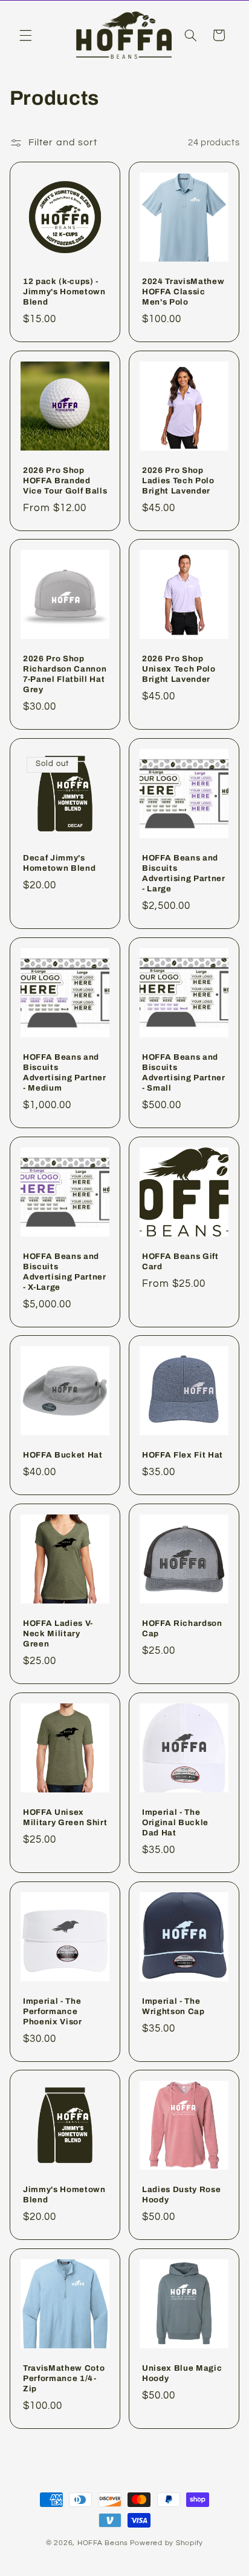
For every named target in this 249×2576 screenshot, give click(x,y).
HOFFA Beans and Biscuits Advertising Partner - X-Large (65, 1271)
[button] (25, 35)
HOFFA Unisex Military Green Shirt (65, 1817)
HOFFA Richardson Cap (182, 1628)
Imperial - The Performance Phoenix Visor (53, 2011)
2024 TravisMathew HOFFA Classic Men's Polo (183, 291)
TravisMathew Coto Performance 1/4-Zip (64, 2378)
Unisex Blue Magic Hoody (182, 2373)
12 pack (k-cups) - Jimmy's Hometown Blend (64, 291)
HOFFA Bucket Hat (63, 1455)
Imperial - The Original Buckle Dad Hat (175, 1822)
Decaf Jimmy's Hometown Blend (59, 863)
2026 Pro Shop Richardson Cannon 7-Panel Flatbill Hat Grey (65, 674)
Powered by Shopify (167, 2543)
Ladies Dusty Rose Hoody (181, 2195)
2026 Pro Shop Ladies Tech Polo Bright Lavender (178, 480)
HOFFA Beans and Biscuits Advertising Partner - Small (184, 1072)
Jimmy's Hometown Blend (64, 2195)
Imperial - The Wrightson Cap (173, 2006)
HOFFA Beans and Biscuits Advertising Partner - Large (184, 873)
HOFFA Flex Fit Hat (183, 1455)
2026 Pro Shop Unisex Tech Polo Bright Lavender (179, 669)
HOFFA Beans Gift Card (180, 1261)
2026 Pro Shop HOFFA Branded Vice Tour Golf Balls (65, 480)
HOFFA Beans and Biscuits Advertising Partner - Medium (65, 1072)
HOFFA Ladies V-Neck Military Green (58, 1633)
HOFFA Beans (103, 2543)
